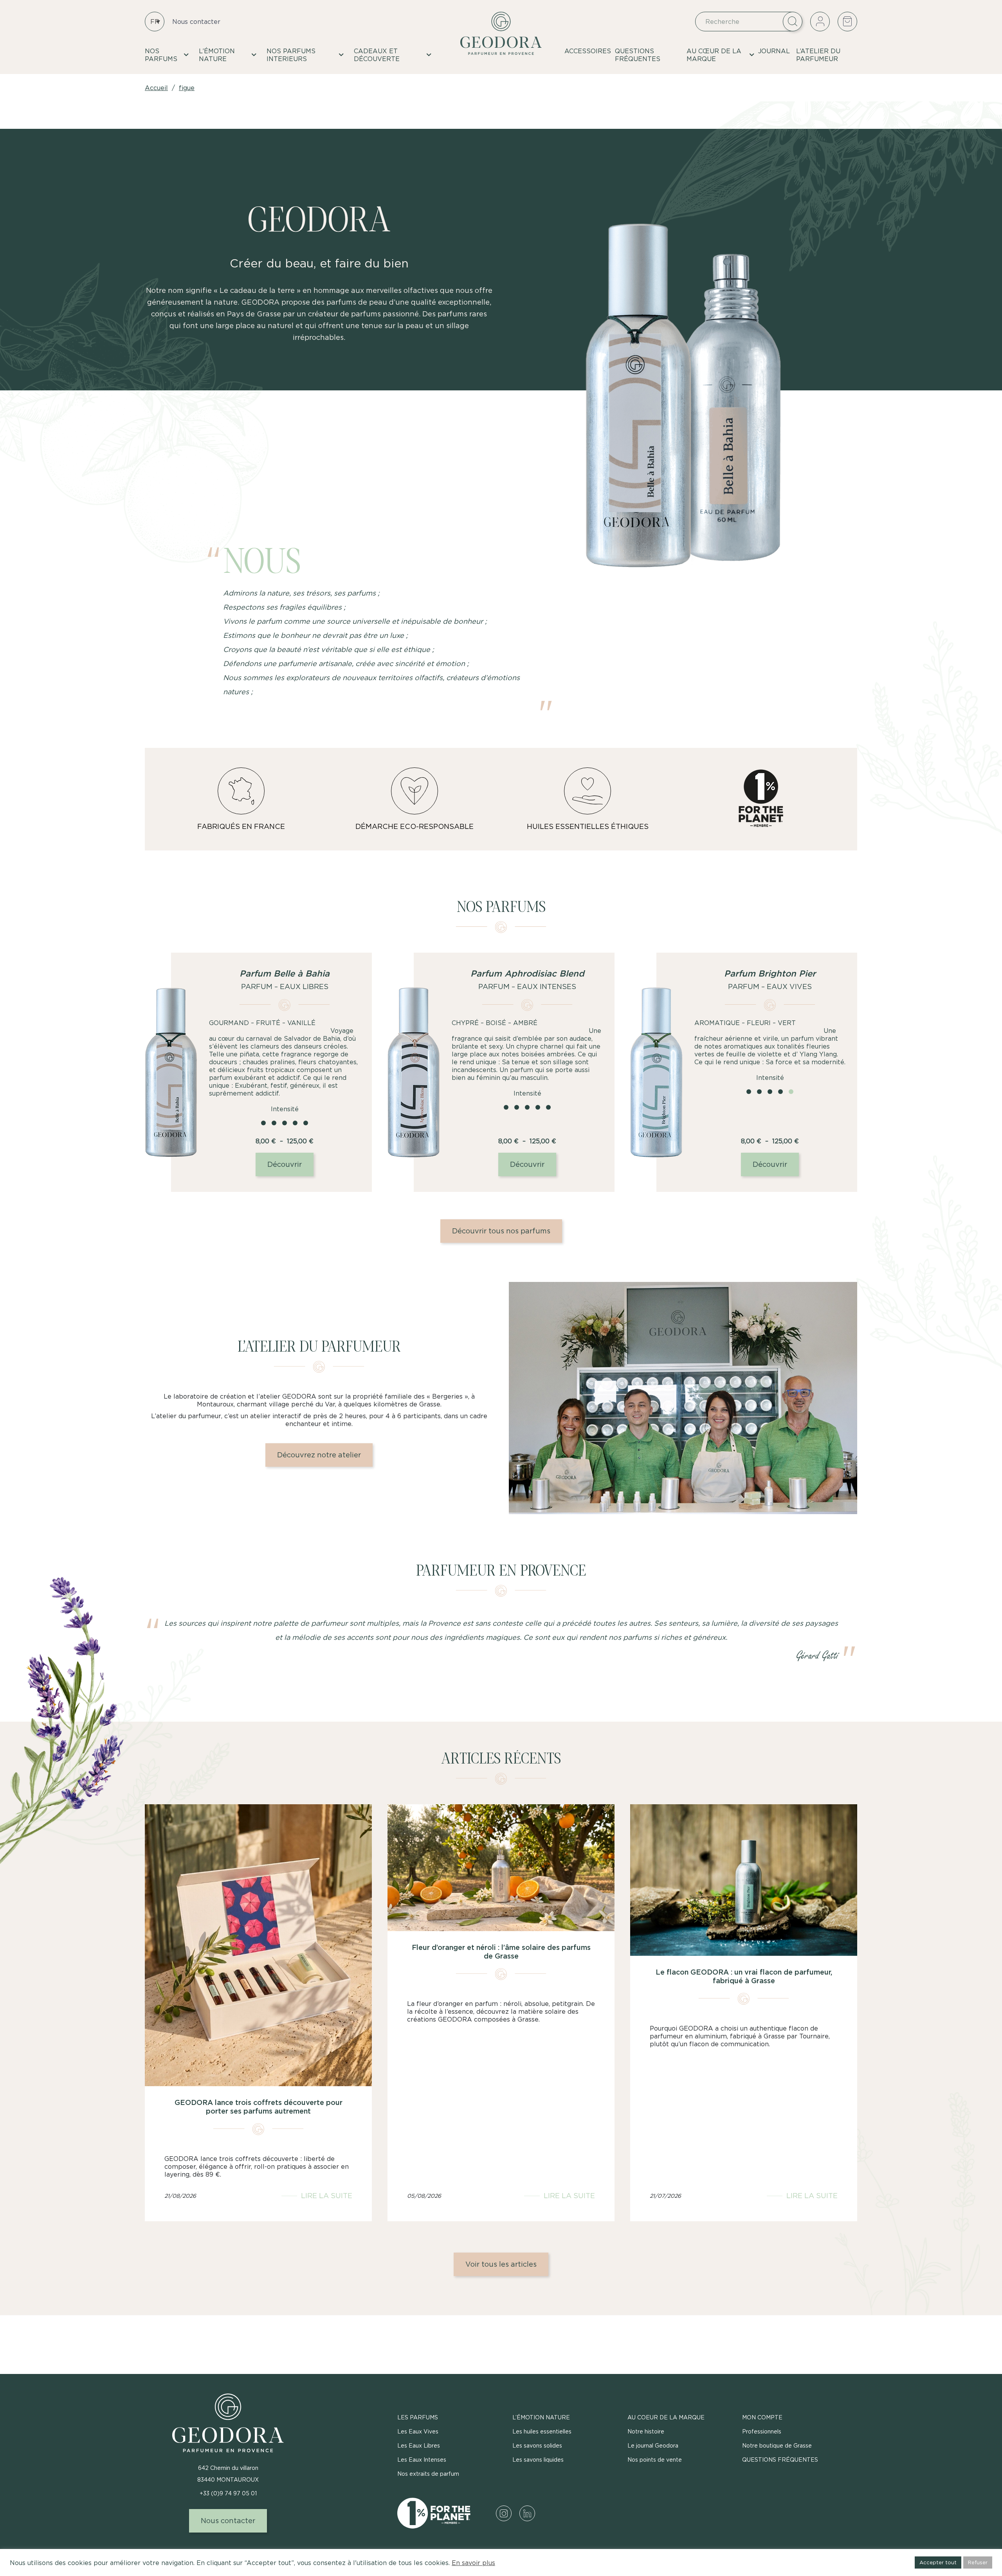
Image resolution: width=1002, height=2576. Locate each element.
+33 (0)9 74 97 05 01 (228, 2493)
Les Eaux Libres (419, 2445)
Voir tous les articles (501, 2264)
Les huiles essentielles (542, 2431)
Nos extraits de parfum (428, 2474)
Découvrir (285, 1164)
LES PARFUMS (418, 2417)
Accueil (156, 88)
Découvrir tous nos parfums (501, 1231)
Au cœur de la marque (714, 55)
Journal (774, 51)
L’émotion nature (217, 55)
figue (187, 88)
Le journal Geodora (653, 2445)
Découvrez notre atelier (319, 1455)
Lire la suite (327, 2196)
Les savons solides (537, 2445)
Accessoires (588, 51)
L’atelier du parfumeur (818, 55)
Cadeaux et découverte (377, 55)
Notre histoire (646, 2431)
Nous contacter (196, 22)
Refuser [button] (978, 2562)
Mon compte (762, 2417)
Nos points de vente (655, 2460)
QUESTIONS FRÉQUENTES (638, 55)
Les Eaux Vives (418, 2431)
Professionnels (762, 2431)
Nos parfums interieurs (291, 55)
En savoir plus (473, 2563)
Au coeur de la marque (666, 2417)
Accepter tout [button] (938, 2562)
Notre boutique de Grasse (777, 2445)
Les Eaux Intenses (422, 2460)
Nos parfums (161, 55)
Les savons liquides (538, 2460)
